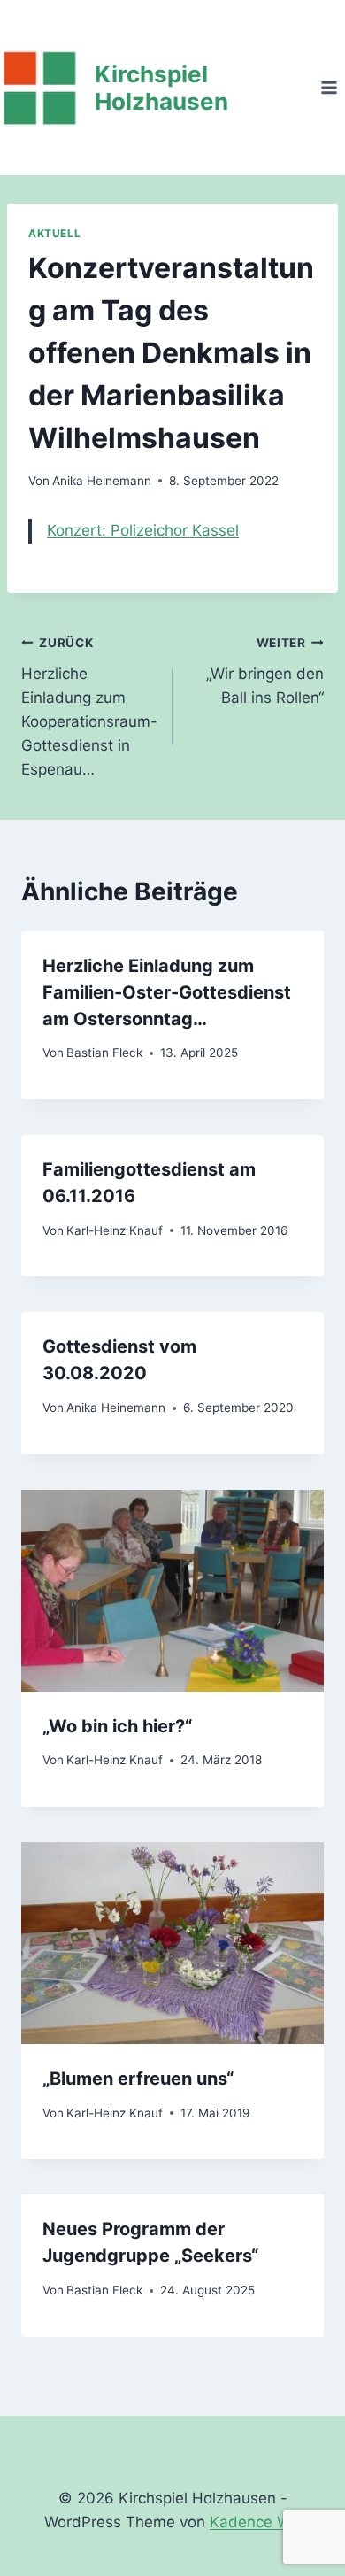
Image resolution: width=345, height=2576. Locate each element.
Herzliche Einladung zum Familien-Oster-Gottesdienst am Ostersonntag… (167, 992)
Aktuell (54, 233)
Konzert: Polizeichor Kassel (143, 530)
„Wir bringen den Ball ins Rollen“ (265, 671)
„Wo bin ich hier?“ (117, 1726)
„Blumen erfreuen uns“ (138, 2079)
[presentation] (172, 1591)
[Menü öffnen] (329, 87)
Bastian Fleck (104, 1053)
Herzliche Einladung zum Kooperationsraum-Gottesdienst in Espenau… (89, 707)
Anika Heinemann (102, 481)
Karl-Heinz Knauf (115, 1230)
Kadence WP (255, 2522)
